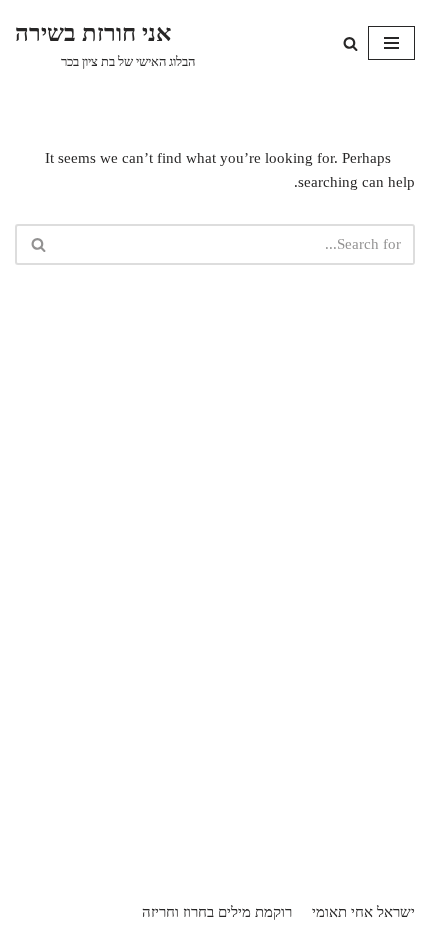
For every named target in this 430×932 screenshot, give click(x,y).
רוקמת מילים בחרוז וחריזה (217, 912)
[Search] (350, 43)
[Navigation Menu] (391, 43)
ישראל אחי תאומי (363, 912)
